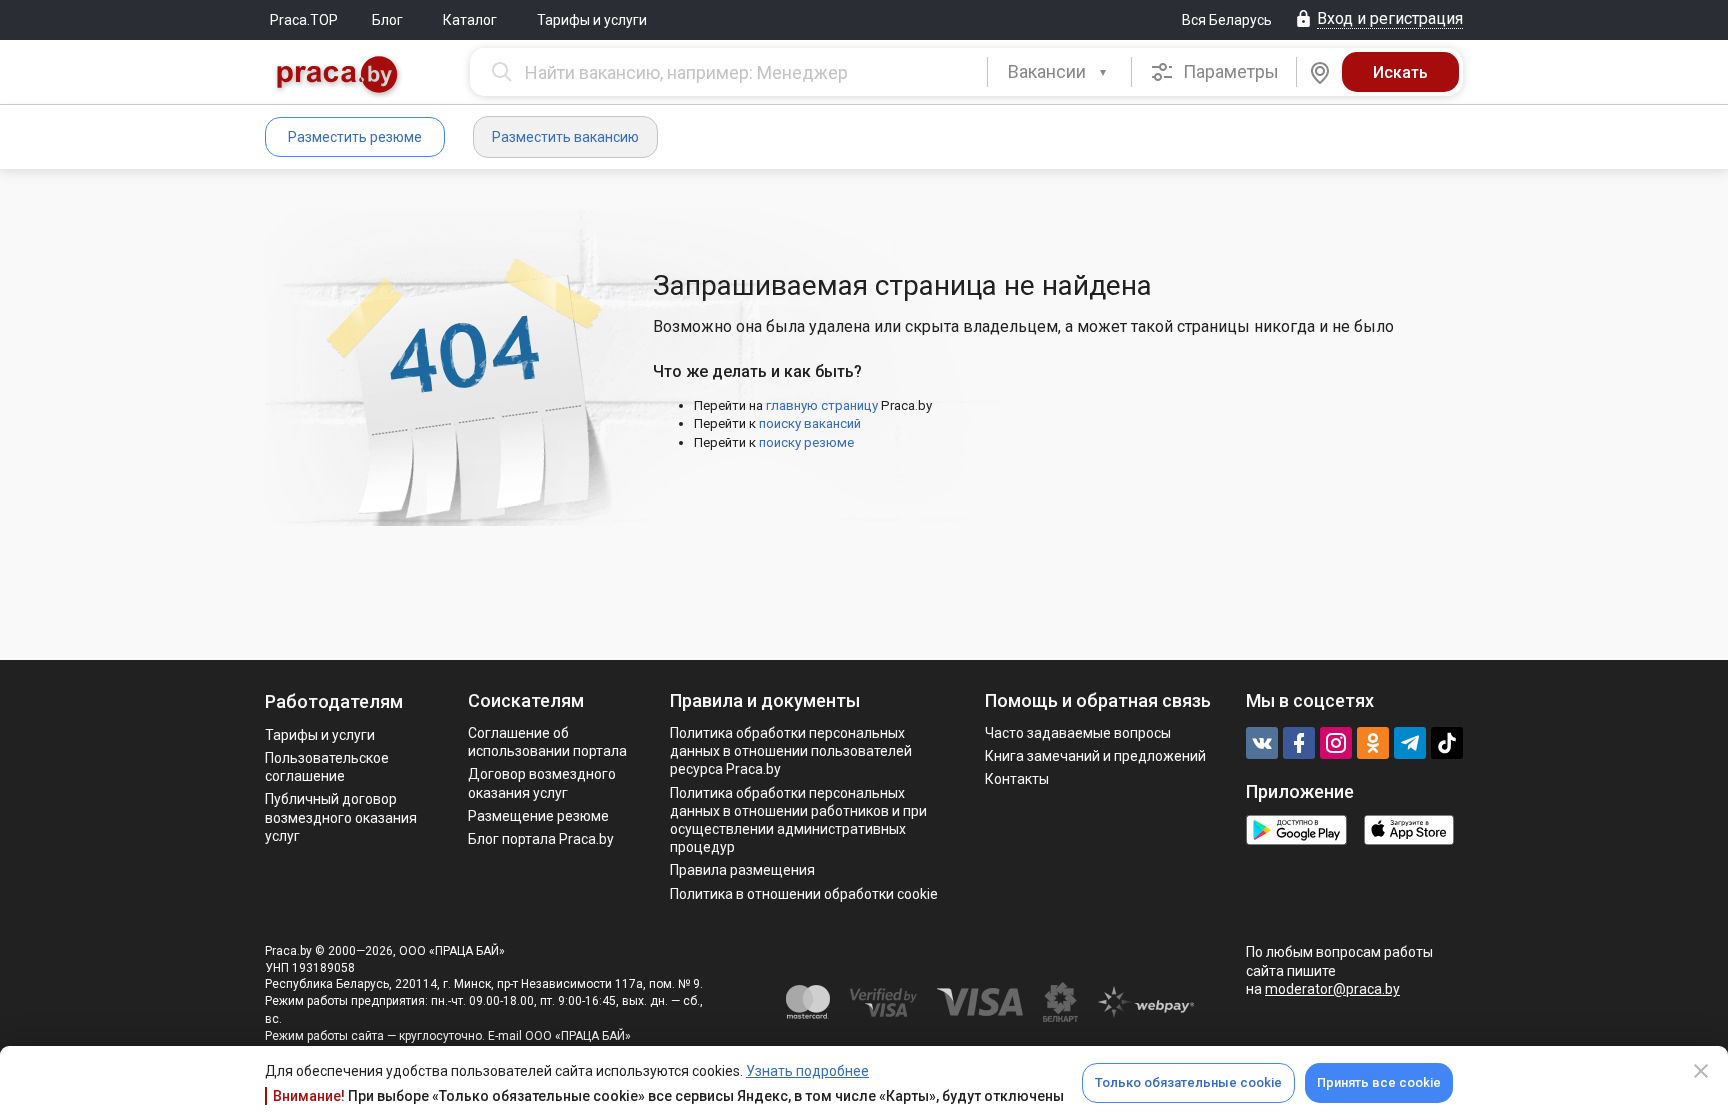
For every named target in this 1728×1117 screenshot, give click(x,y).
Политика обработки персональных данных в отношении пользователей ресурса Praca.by (791, 751)
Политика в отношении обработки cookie (804, 894)
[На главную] (338, 76)
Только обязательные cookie (1188, 1082)
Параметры (1229, 71)
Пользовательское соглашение (327, 767)
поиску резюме (806, 442)
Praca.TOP (304, 20)
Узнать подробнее (807, 1071)
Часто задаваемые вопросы (1078, 733)
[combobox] (1059, 72)
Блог (387, 20)
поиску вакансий (810, 423)
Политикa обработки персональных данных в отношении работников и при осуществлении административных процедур (798, 820)
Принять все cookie (1379, 1082)
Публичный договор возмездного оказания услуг (341, 817)
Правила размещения (742, 870)
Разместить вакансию (565, 137)
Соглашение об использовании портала (547, 742)
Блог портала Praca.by (541, 839)
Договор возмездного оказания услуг (542, 783)
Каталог (470, 20)
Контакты (1017, 779)
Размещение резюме (538, 816)
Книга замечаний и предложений (1095, 756)
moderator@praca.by (1332, 989)
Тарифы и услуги (592, 20)
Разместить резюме (355, 137)
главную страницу (822, 405)
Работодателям (334, 701)
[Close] (1701, 1071)
